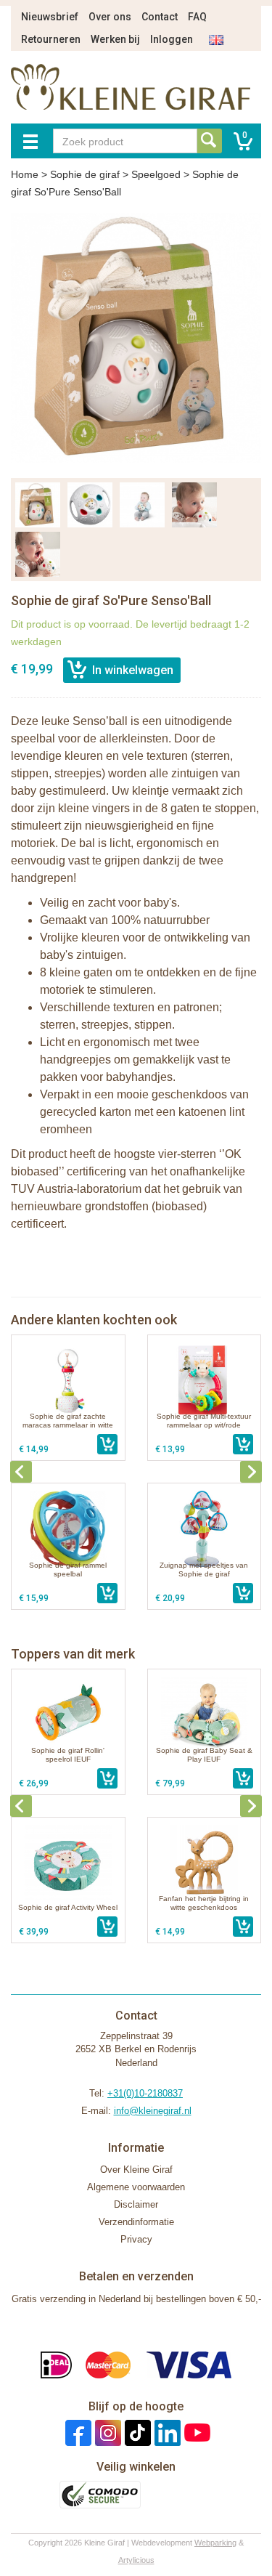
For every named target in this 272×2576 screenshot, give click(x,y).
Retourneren (51, 39)
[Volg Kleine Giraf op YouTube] (195, 2433)
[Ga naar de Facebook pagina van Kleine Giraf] (77, 2433)
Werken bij (115, 39)
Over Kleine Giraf (136, 2170)
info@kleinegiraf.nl (153, 2111)
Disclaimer (136, 2204)
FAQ (197, 17)
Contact (160, 17)
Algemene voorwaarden (136, 2187)
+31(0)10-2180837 (145, 2093)
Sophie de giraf (85, 174)
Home (25, 174)
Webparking (215, 2543)
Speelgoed (156, 174)
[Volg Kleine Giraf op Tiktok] (136, 2433)
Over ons (110, 17)
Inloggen (172, 39)
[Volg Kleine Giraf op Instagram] (106, 2433)
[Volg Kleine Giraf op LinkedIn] (166, 2433)
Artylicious (136, 2560)
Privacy (136, 2239)
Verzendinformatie (136, 2222)
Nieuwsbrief (50, 17)
